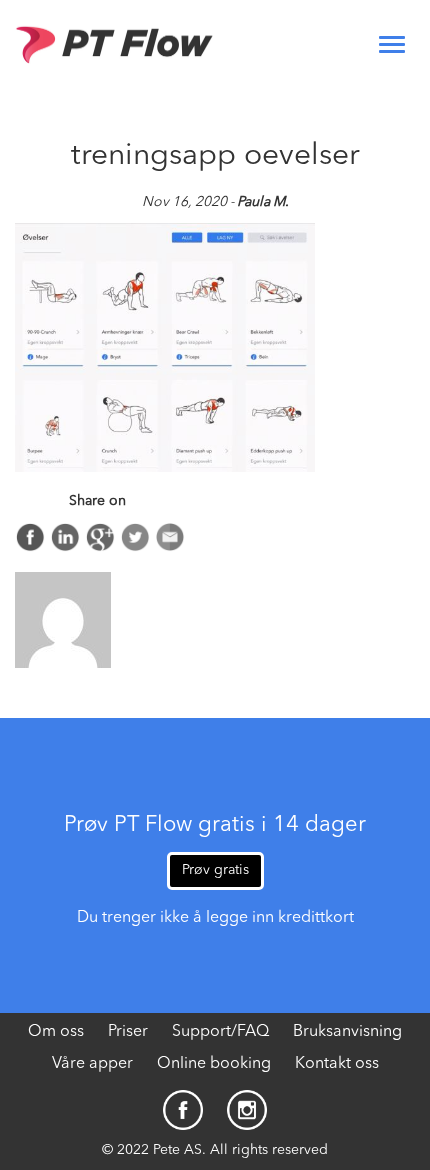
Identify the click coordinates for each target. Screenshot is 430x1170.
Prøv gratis (215, 870)
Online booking (214, 1064)
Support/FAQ (220, 1032)
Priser (128, 1032)
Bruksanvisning (347, 1032)
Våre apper (92, 1064)
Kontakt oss (337, 1064)
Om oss (56, 1032)
